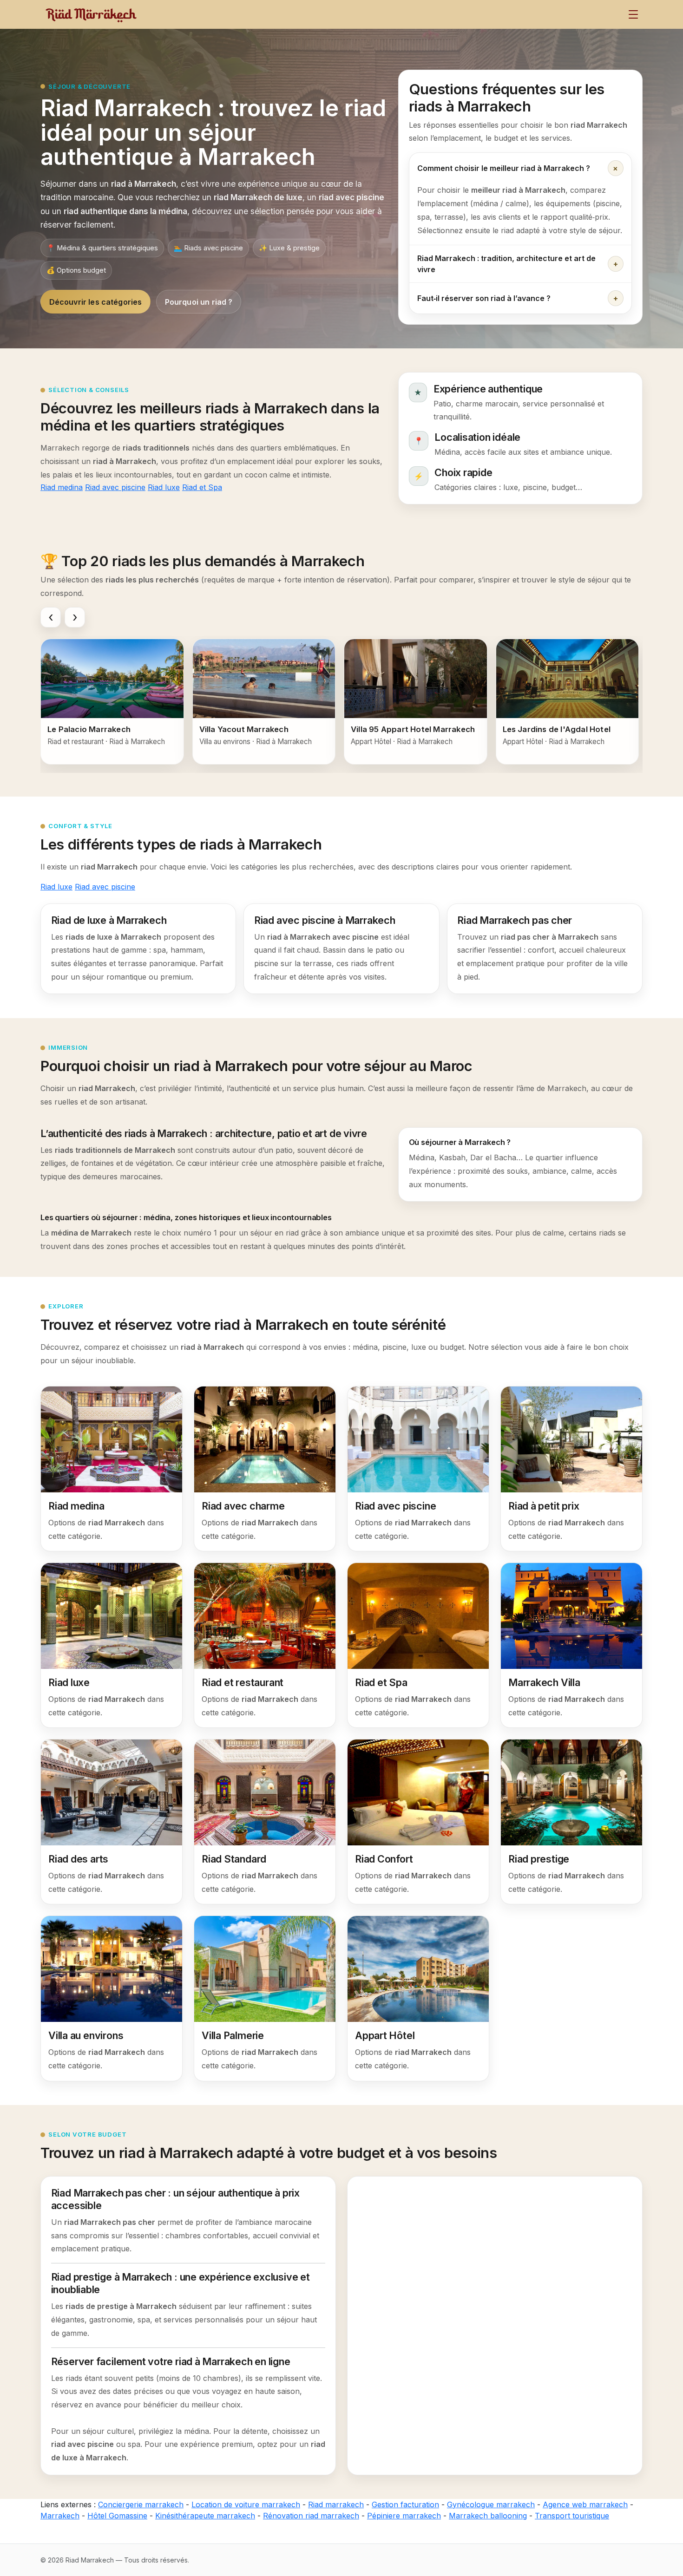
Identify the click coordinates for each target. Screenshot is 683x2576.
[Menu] (633, 14)
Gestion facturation (405, 2504)
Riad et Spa (202, 487)
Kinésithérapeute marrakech (205, 2516)
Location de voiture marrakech (246, 2504)
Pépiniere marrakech (404, 2516)
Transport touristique (572, 2516)
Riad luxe (164, 487)
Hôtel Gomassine (117, 2516)
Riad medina (62, 487)
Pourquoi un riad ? (199, 302)
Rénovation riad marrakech (311, 2516)
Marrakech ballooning (488, 2516)
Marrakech (60, 2516)
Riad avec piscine (115, 487)
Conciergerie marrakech (141, 2504)
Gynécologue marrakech (491, 2504)
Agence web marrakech (585, 2504)
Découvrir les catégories (96, 302)
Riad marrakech (336, 2504)
